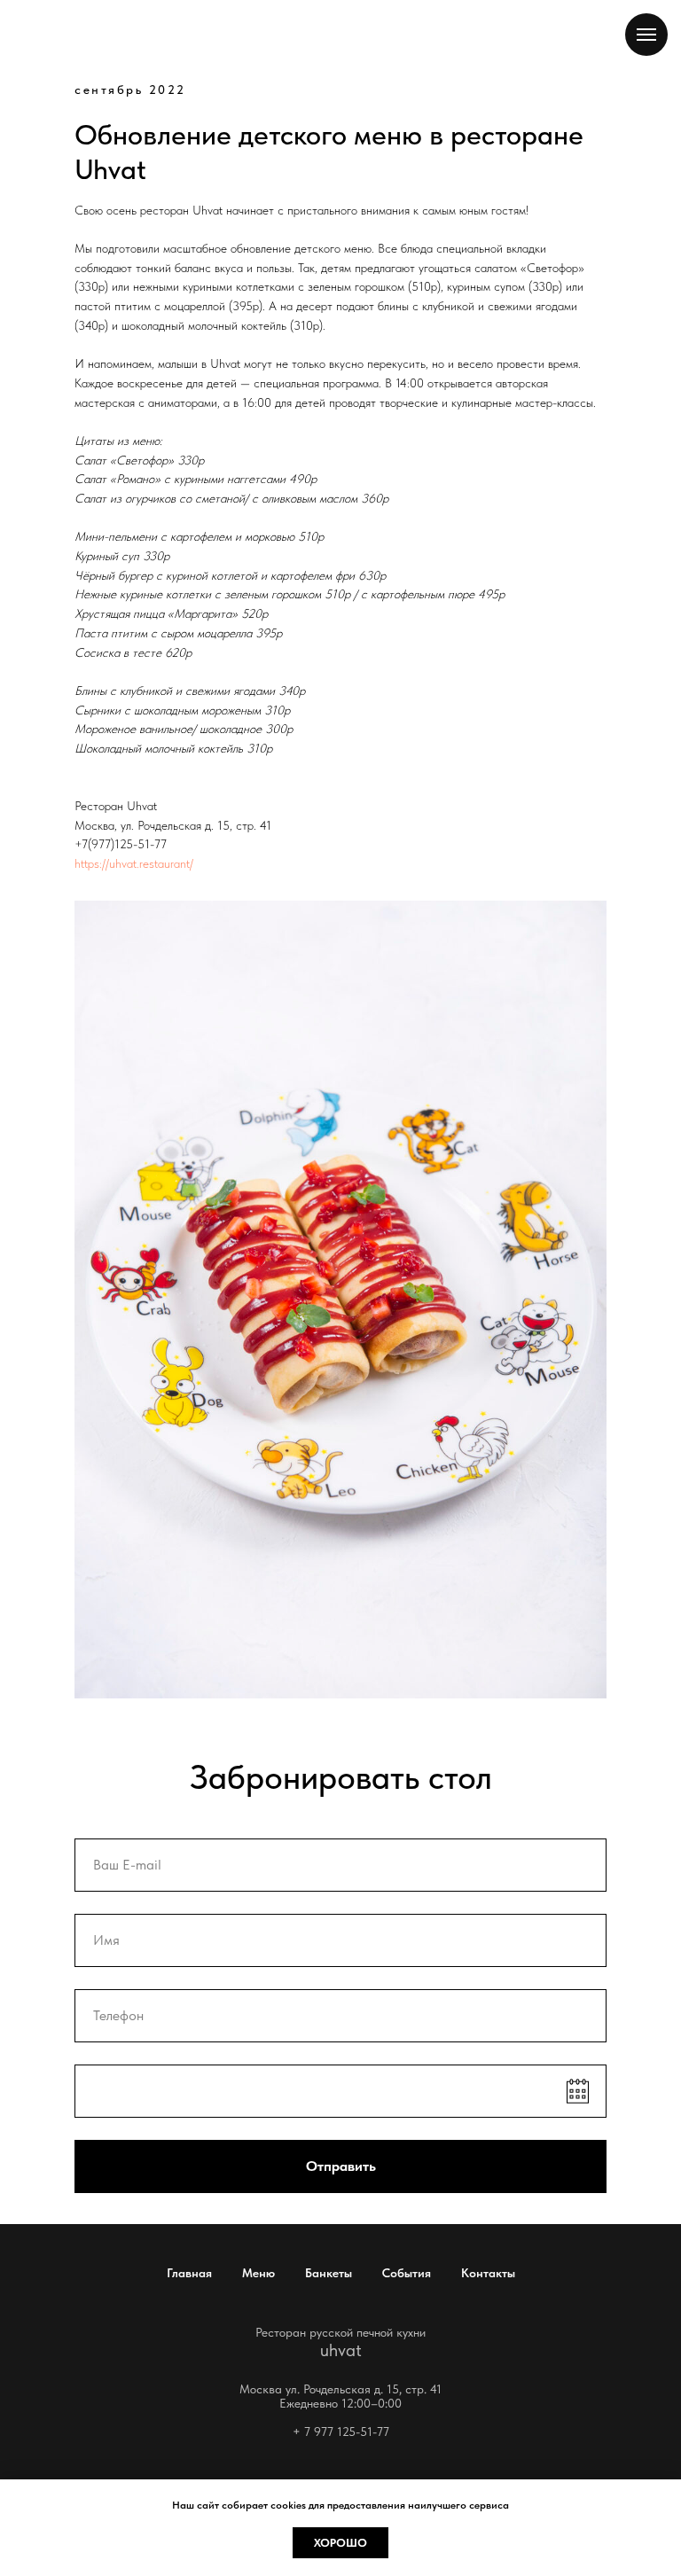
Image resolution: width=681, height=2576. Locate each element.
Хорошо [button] (340, 2543)
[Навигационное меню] (646, 35)
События (407, 2273)
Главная (189, 2273)
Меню (258, 2273)
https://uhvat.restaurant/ (134, 863)
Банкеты (329, 2273)
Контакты (488, 2273)
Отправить (341, 2166)
